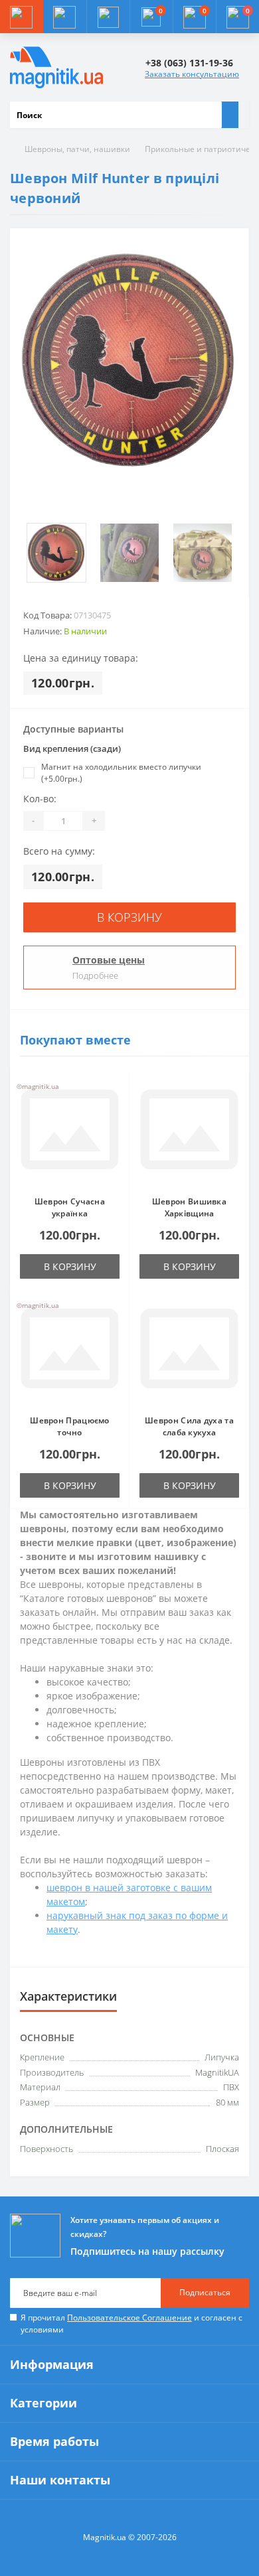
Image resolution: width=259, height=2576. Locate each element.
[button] (108, 17)
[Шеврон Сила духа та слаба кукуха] (189, 1352)
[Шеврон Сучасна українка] (70, 1133)
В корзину (129, 917)
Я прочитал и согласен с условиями (131, 2324)
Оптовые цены (109, 960)
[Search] (230, 115)
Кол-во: (40, 799)
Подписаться (205, 2292)
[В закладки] (116, 1090)
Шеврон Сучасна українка (70, 1207)
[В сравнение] (116, 1109)
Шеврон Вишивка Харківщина (189, 1207)
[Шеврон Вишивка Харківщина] (189, 1133)
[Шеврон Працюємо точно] (70, 1352)
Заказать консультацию (192, 74)
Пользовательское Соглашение (129, 2318)
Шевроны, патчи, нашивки (77, 149)
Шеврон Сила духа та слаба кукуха (189, 1426)
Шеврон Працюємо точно (70, 1426)
